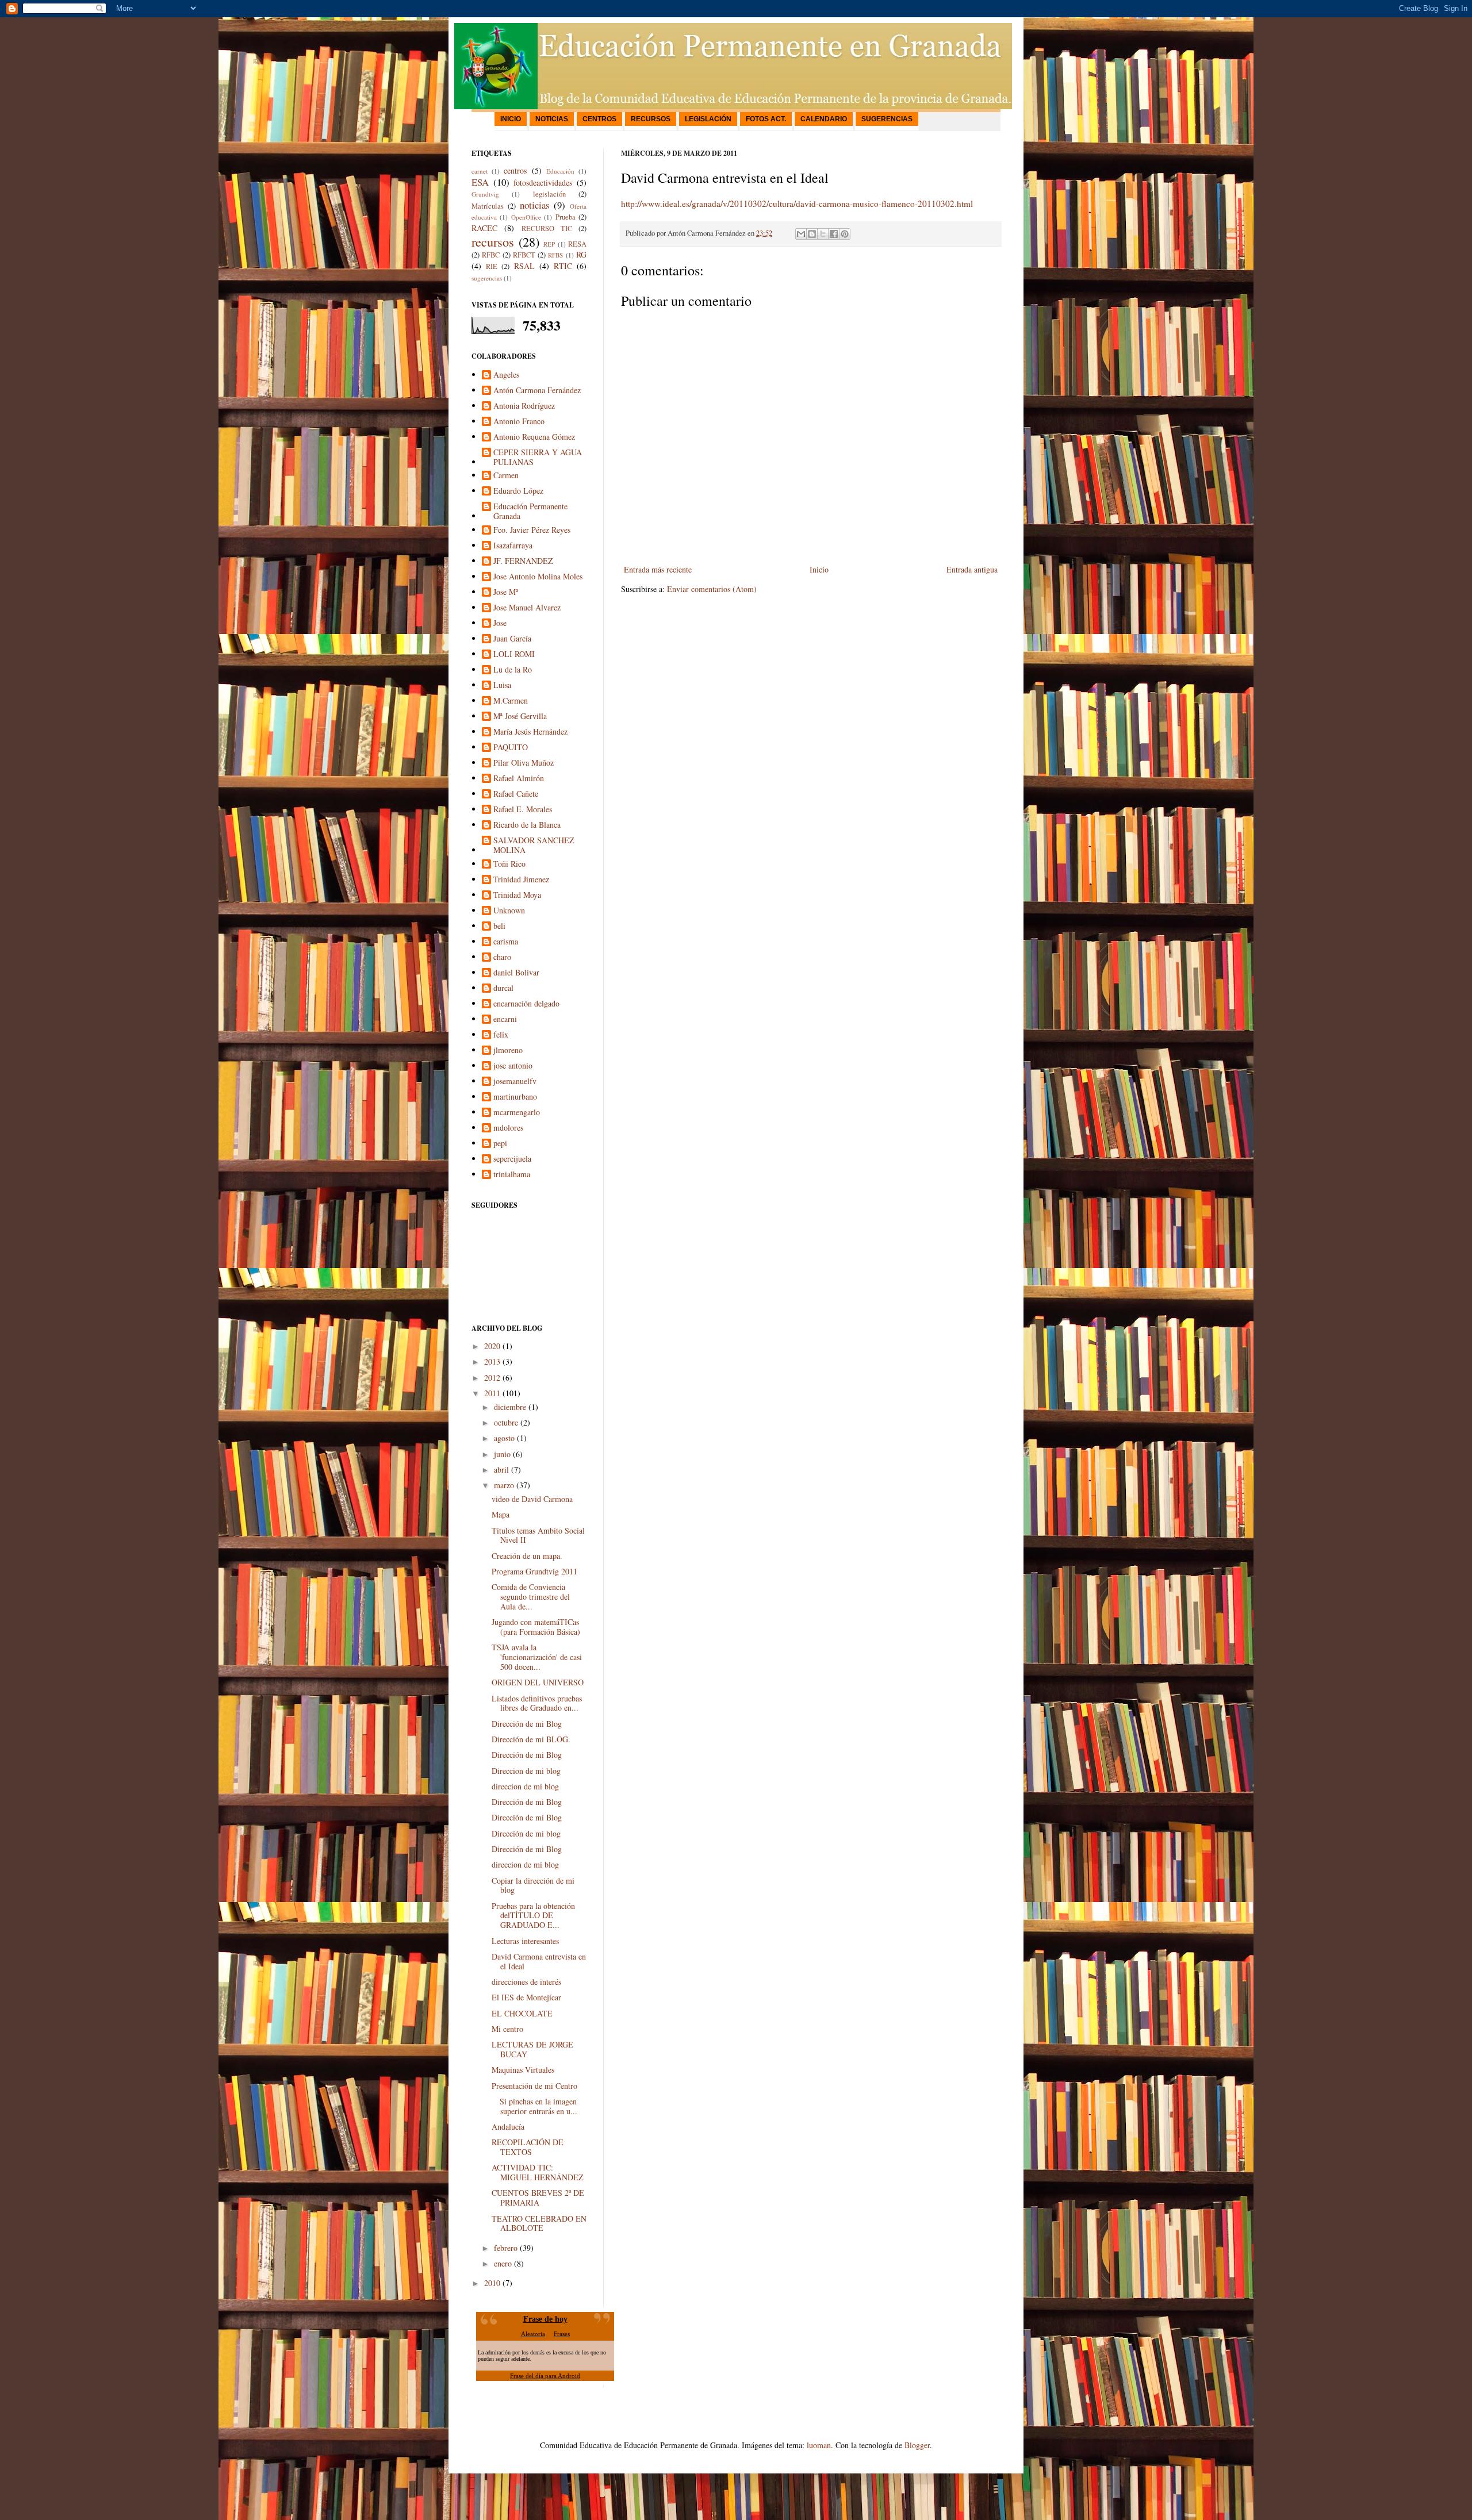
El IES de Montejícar (526, 1997)
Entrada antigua (972, 569)
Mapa (501, 1514)
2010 (492, 2283)
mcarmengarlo (517, 1113)
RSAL (524, 266)
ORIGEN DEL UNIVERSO (538, 1682)
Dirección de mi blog (526, 1833)
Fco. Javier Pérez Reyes (532, 530)
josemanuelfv (515, 1082)
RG (581, 254)
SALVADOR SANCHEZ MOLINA (534, 846)
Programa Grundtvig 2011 (534, 1571)
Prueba (566, 217)
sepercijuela (512, 1159)
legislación (549, 194)
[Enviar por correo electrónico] (801, 234)
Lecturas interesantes (525, 1941)
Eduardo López (518, 491)
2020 (492, 1346)
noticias (535, 205)
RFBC (491, 255)
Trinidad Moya (517, 895)
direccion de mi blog (525, 1786)
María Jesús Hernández (530, 732)
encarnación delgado (526, 1004)
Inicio (511, 119)
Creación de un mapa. (527, 1556)
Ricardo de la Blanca (527, 825)
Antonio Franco (519, 422)
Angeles (506, 375)
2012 (492, 1378)
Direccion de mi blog (526, 1771)
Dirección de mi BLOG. (531, 1739)
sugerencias (487, 278)
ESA (480, 182)
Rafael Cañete (516, 794)
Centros (599, 119)
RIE (492, 266)
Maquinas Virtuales (523, 2070)
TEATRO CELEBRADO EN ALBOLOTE (539, 2223)
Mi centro (507, 2029)
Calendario (824, 119)
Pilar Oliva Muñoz (524, 763)
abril (501, 1470)
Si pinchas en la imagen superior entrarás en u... (534, 2106)
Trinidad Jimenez (521, 880)
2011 (492, 1393)
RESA (577, 244)
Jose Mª (506, 592)
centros (515, 170)
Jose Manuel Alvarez (527, 608)
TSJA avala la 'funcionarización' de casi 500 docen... (537, 1657)
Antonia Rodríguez (524, 406)
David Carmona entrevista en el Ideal (539, 1961)
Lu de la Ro (513, 670)
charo (502, 957)
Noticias (552, 119)
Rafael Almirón (519, 779)
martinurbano (515, 1097)
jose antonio (513, 1066)
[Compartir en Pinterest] (845, 234)
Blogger (917, 2445)
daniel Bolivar (516, 973)
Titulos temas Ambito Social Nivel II (538, 1535)
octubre (506, 1422)
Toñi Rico (509, 864)
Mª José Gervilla (520, 717)
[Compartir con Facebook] (834, 234)
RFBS (555, 255)
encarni (505, 1019)
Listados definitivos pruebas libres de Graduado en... (537, 1703)
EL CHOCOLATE (522, 2013)
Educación (560, 171)
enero (503, 2263)
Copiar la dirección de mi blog (533, 1885)
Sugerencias (887, 119)
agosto (504, 1438)
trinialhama (512, 1175)
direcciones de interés (526, 1982)
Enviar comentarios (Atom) (712, 589)
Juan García (512, 639)
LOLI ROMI (514, 654)
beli (499, 926)
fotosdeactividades (543, 183)
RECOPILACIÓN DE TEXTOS (528, 2147)
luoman (819, 2445)
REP (549, 244)
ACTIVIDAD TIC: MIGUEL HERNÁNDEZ (538, 2172)
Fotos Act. (766, 119)
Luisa (502, 685)
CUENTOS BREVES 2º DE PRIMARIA (538, 2198)
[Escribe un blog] (812, 234)
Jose (500, 623)
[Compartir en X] (823, 234)
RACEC (484, 228)
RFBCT (524, 255)
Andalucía (508, 2127)
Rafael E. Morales (523, 810)
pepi (500, 1144)
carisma (506, 942)
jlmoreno (508, 1050)
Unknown (509, 911)
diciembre (510, 1407)
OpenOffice (526, 217)
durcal (503, 988)
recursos (493, 241)
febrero (506, 2248)
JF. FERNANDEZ (523, 561)
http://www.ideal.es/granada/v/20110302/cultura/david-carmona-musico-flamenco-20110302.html (797, 203)
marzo (504, 1485)
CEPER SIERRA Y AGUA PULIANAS (538, 458)
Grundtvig (485, 194)
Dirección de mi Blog (527, 1724)
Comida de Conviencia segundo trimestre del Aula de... (531, 1597)
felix (501, 1035)
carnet (480, 171)
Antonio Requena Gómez (534, 437)
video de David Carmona (532, 1499)
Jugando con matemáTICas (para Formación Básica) (536, 1627)
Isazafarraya (513, 546)
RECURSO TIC (547, 228)
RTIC (563, 266)
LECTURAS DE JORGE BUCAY (532, 2049)
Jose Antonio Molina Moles (538, 577)
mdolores (508, 1128)
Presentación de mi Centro (534, 2086)
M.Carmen (511, 701)
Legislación (708, 119)
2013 (492, 1361)
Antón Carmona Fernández (537, 391)
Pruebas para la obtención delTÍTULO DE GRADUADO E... (533, 1916)
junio (502, 1454)
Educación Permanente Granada (530, 512)
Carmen (506, 476)
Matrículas (488, 206)
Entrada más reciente (658, 569)
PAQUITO (511, 748)
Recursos (651, 119)
